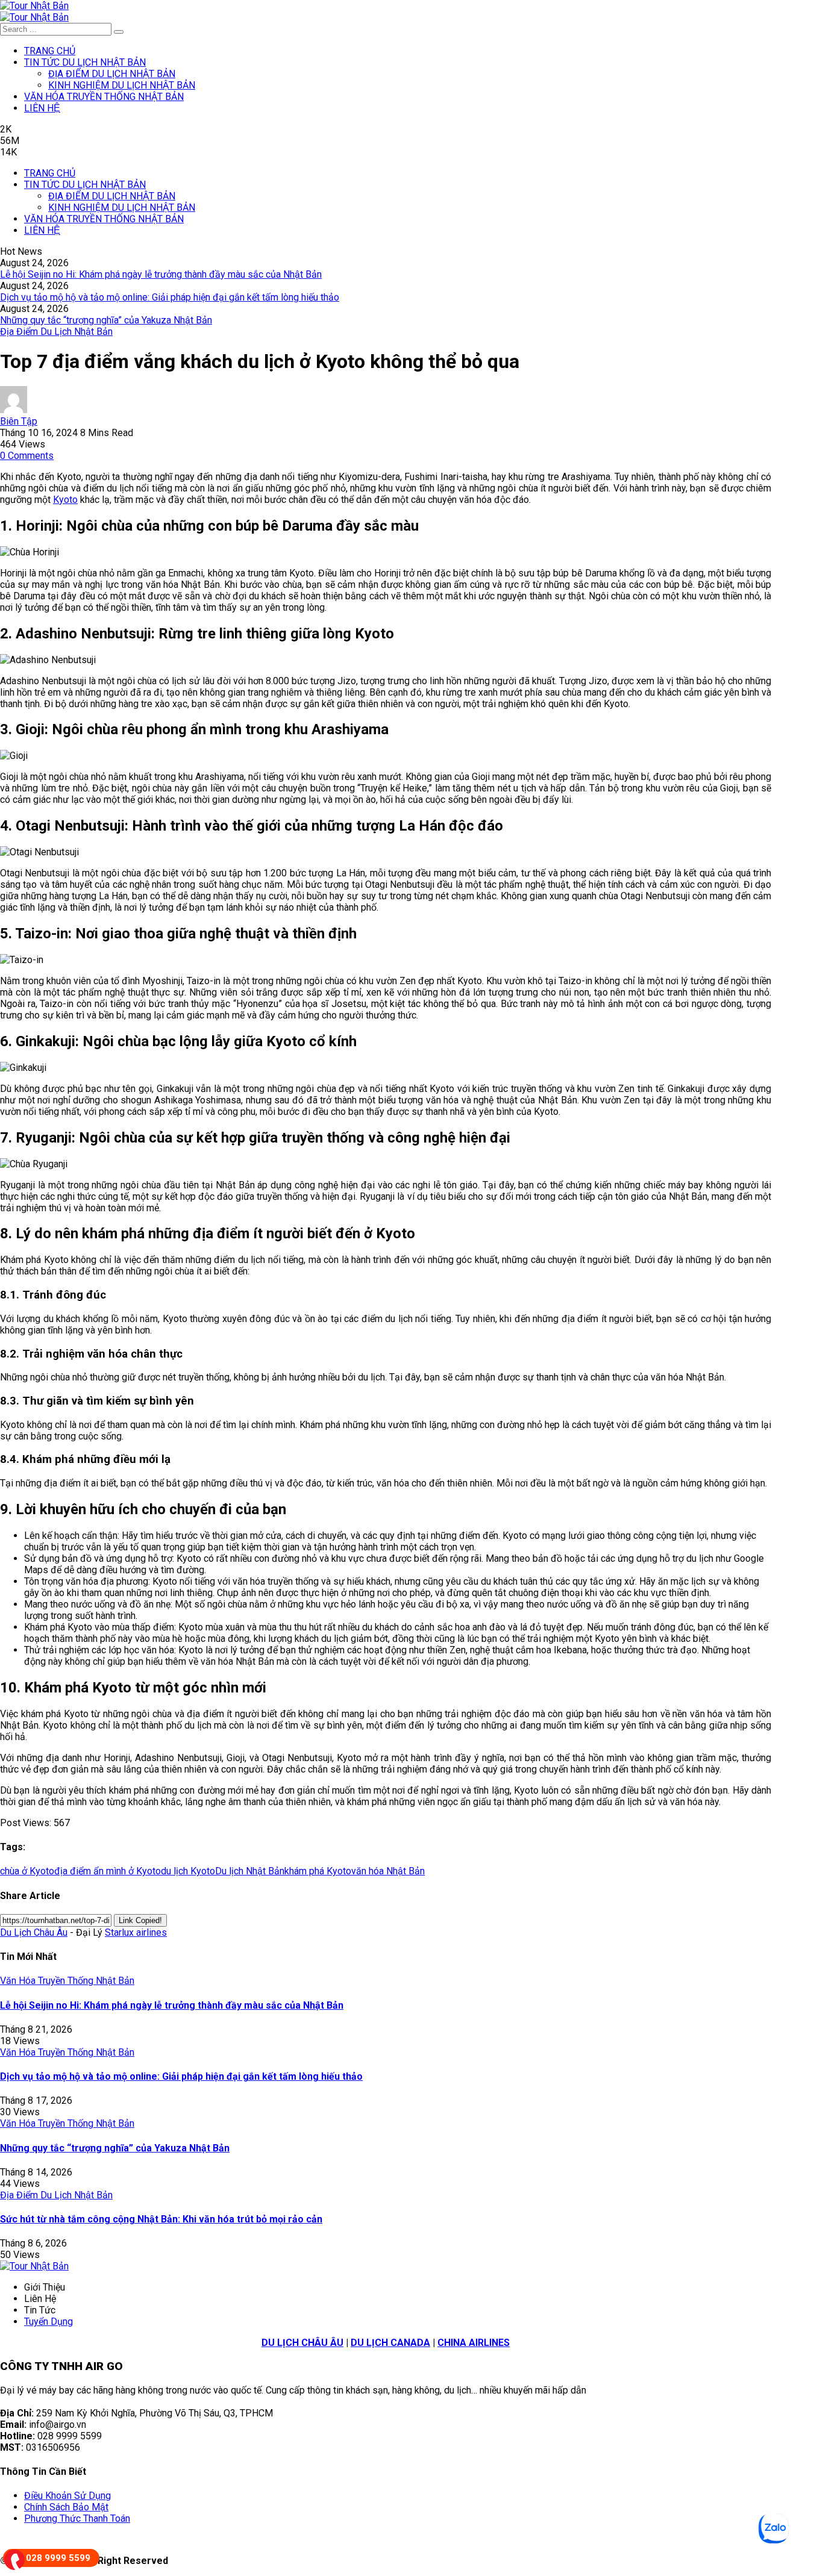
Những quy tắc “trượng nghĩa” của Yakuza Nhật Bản (106, 320)
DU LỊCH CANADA (390, 2343)
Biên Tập (19, 421)
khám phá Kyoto (318, 1871)
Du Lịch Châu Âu (34, 1932)
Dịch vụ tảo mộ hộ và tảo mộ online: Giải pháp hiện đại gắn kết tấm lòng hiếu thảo (170, 297)
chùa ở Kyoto (27, 1871)
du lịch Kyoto (188, 1871)
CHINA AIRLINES (474, 2343)
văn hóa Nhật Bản (388, 1871)
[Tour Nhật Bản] (34, 6)
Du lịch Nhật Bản (250, 1871)
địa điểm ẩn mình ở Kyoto (108, 1871)
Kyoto (65, 500)
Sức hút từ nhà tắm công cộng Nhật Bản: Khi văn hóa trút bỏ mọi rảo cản (161, 2219)
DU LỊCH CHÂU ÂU (302, 2343)
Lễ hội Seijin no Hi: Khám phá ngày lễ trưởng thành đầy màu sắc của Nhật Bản (161, 274)
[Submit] (119, 32)
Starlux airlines (136, 1932)
